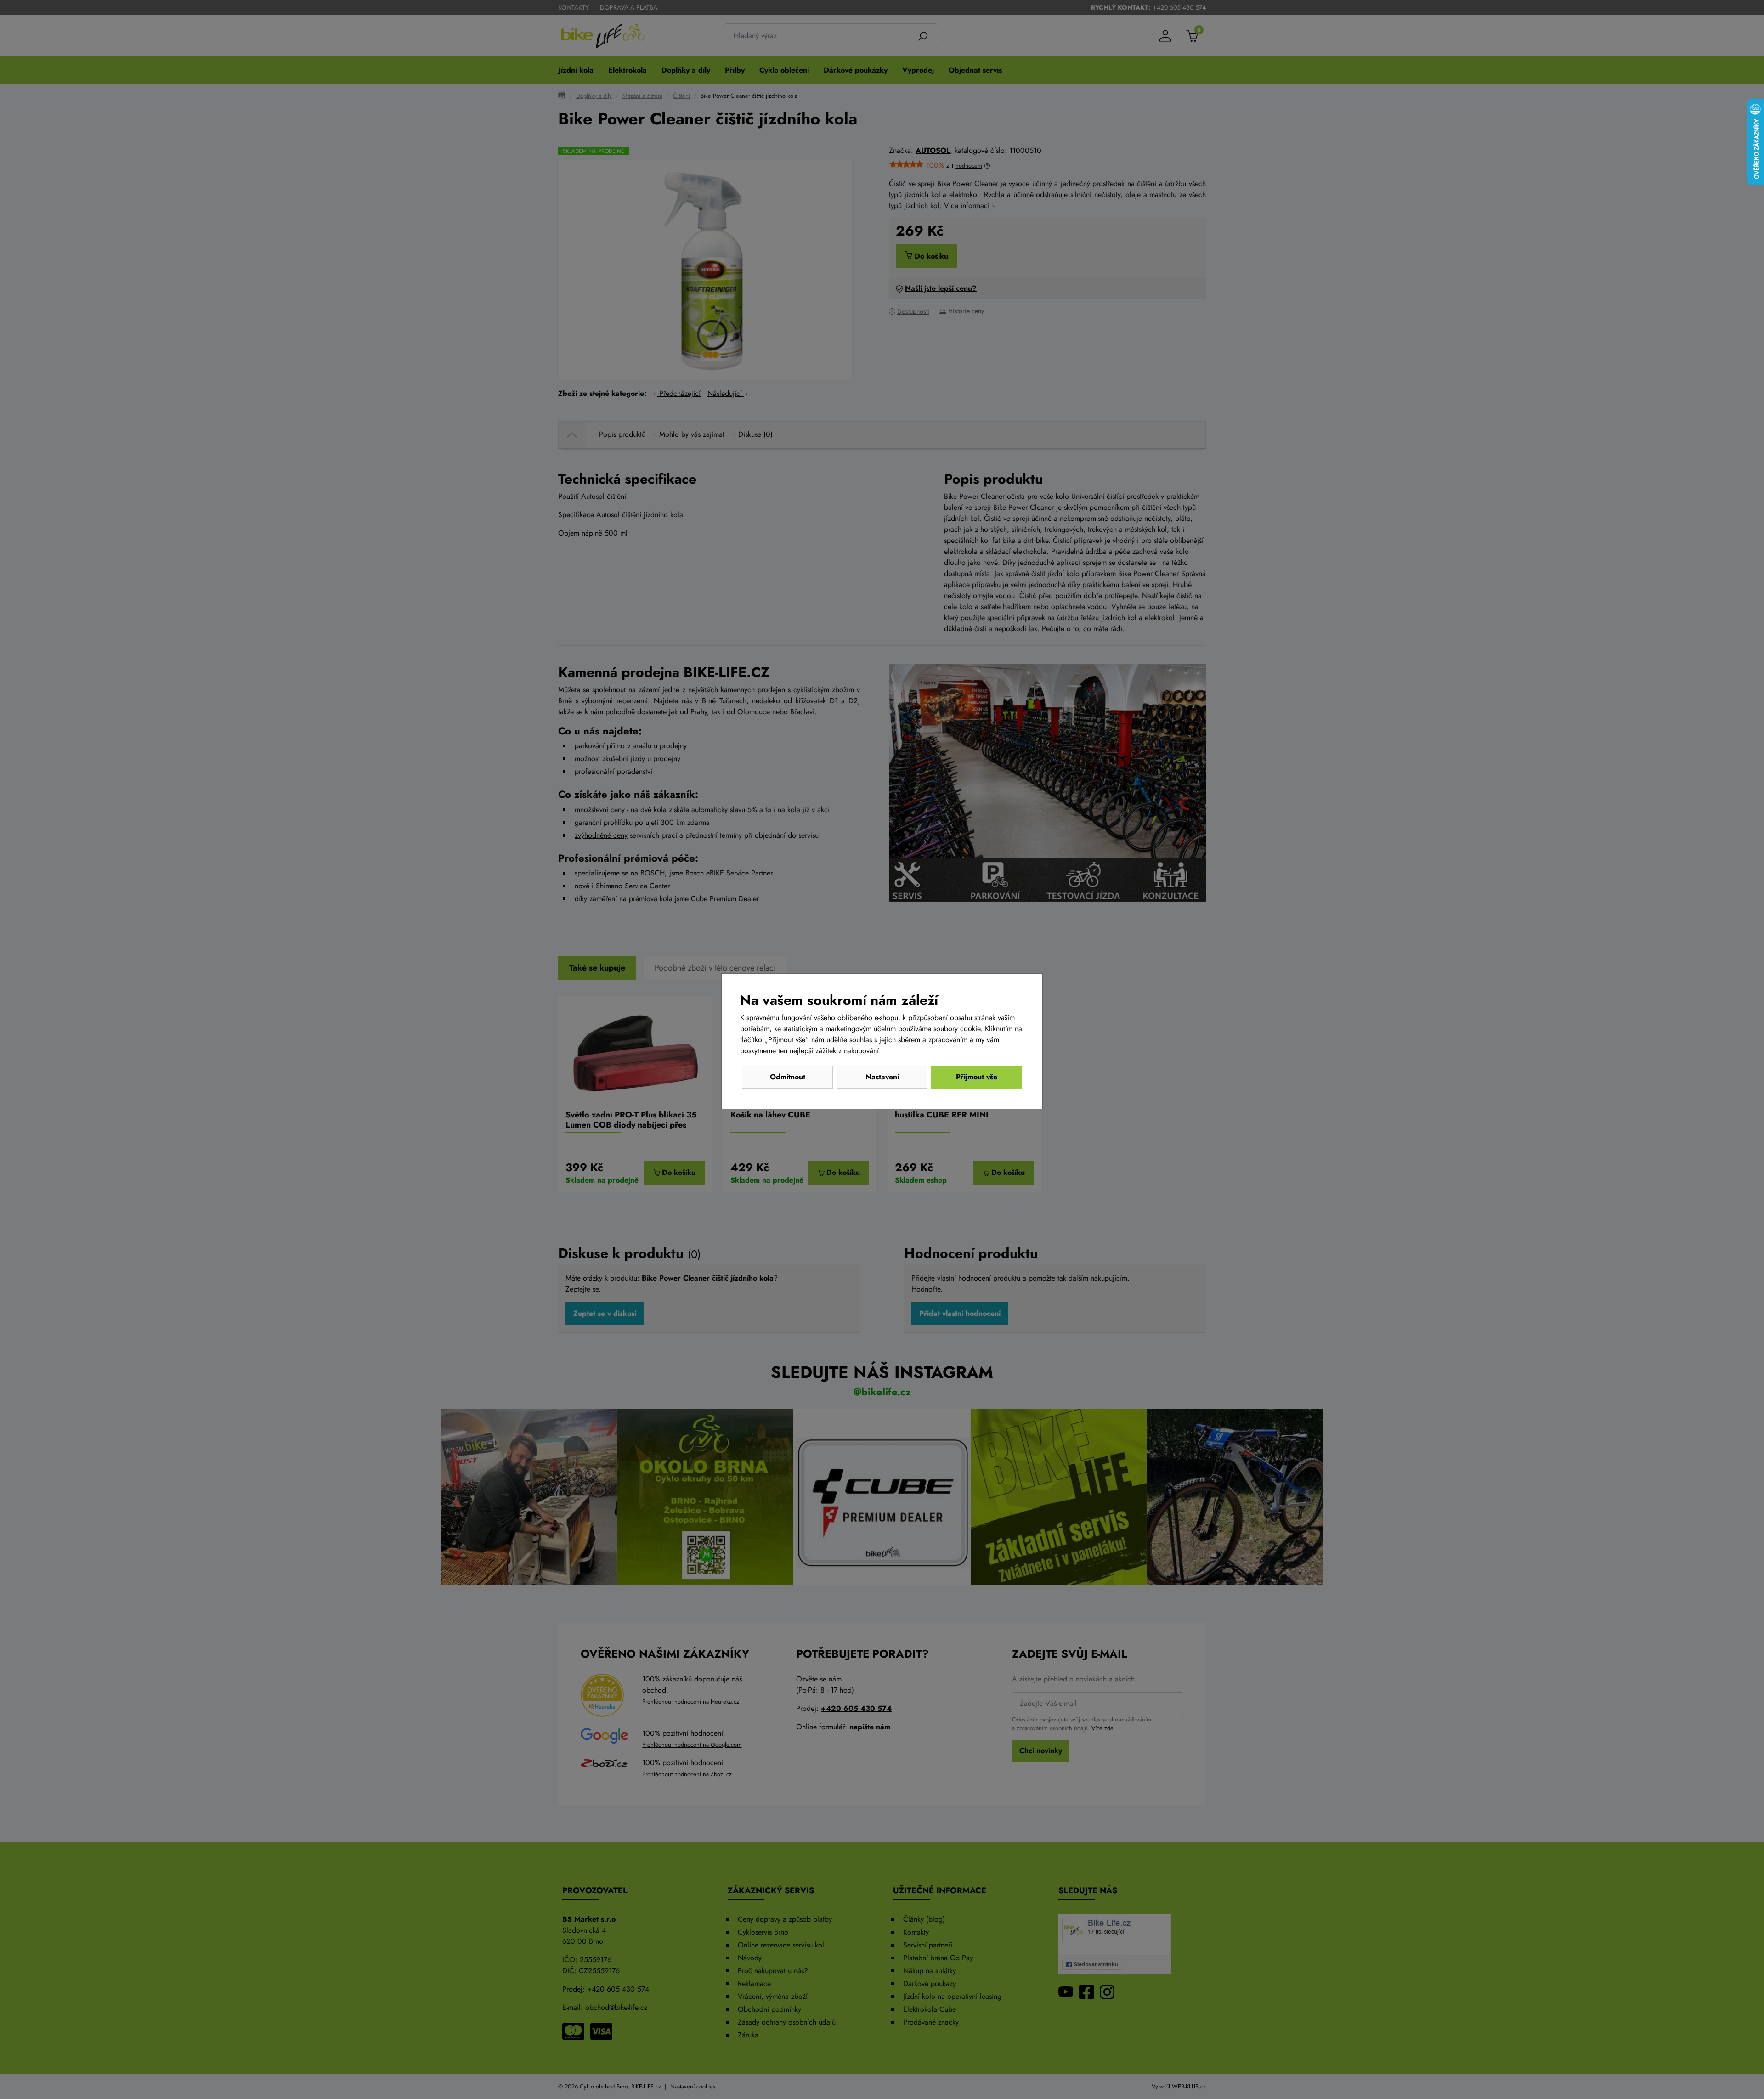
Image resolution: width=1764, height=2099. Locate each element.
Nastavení (882, 1077)
